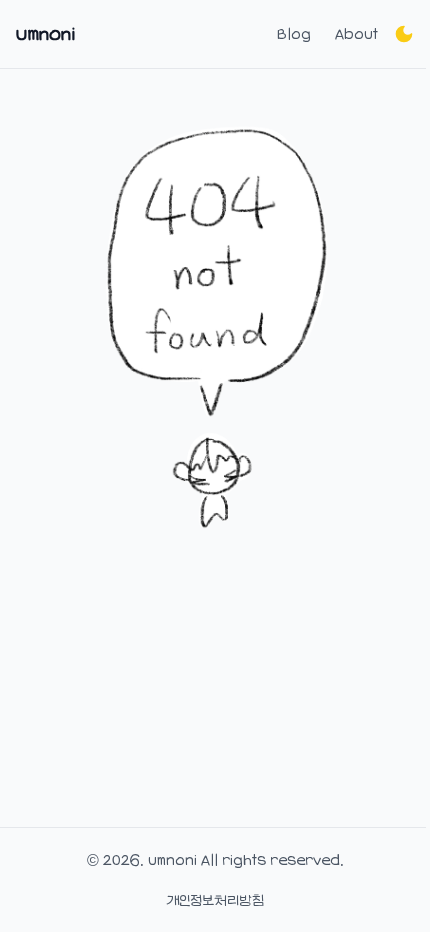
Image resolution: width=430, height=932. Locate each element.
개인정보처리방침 (215, 900)
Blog (294, 34)
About (356, 34)
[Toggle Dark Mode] (404, 34)
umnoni (45, 34)
